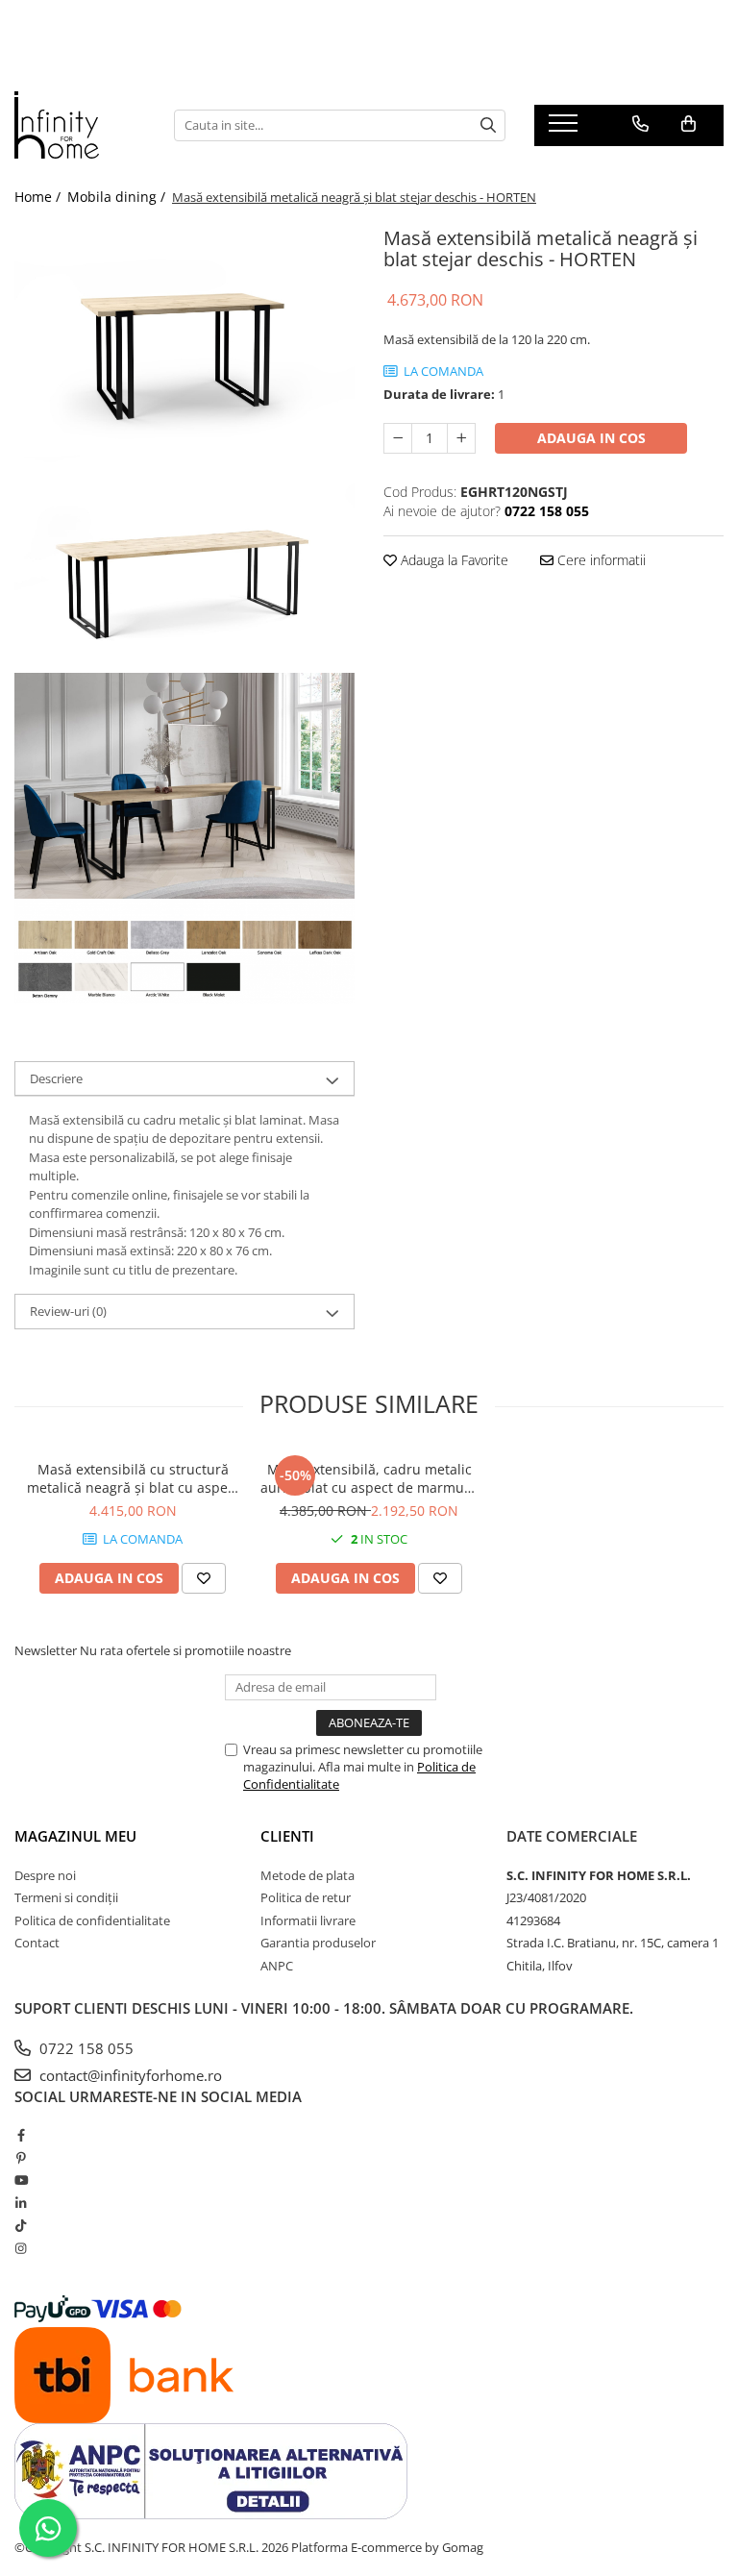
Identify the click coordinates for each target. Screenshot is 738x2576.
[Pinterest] (21, 2158)
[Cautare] (488, 125)
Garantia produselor (318, 1943)
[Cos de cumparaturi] (689, 124)
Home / (39, 197)
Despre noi (45, 1875)
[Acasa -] (80, 125)
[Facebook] (21, 2135)
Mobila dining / (118, 197)
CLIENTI (287, 1836)
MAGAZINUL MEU (75, 1836)
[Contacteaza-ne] (640, 124)
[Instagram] (21, 2248)
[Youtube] (21, 2180)
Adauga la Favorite (453, 560)
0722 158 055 (85, 2048)
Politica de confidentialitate (92, 1920)
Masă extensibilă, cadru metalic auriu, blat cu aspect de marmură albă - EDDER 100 (369, 1478)
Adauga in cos (591, 438)
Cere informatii (600, 560)
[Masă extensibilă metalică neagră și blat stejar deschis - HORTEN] (184, 334)
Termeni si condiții (66, 1897)
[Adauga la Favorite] (204, 1578)
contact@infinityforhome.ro (129, 2075)
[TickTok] (21, 2225)
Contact (37, 1943)
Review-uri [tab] (68, 1311)
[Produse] (566, 129)
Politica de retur (306, 1897)
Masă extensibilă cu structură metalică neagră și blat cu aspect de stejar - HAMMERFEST (133, 1478)
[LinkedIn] (21, 2203)
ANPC (277, 1966)
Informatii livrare (308, 1920)
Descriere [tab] (56, 1078)
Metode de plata (307, 1875)
